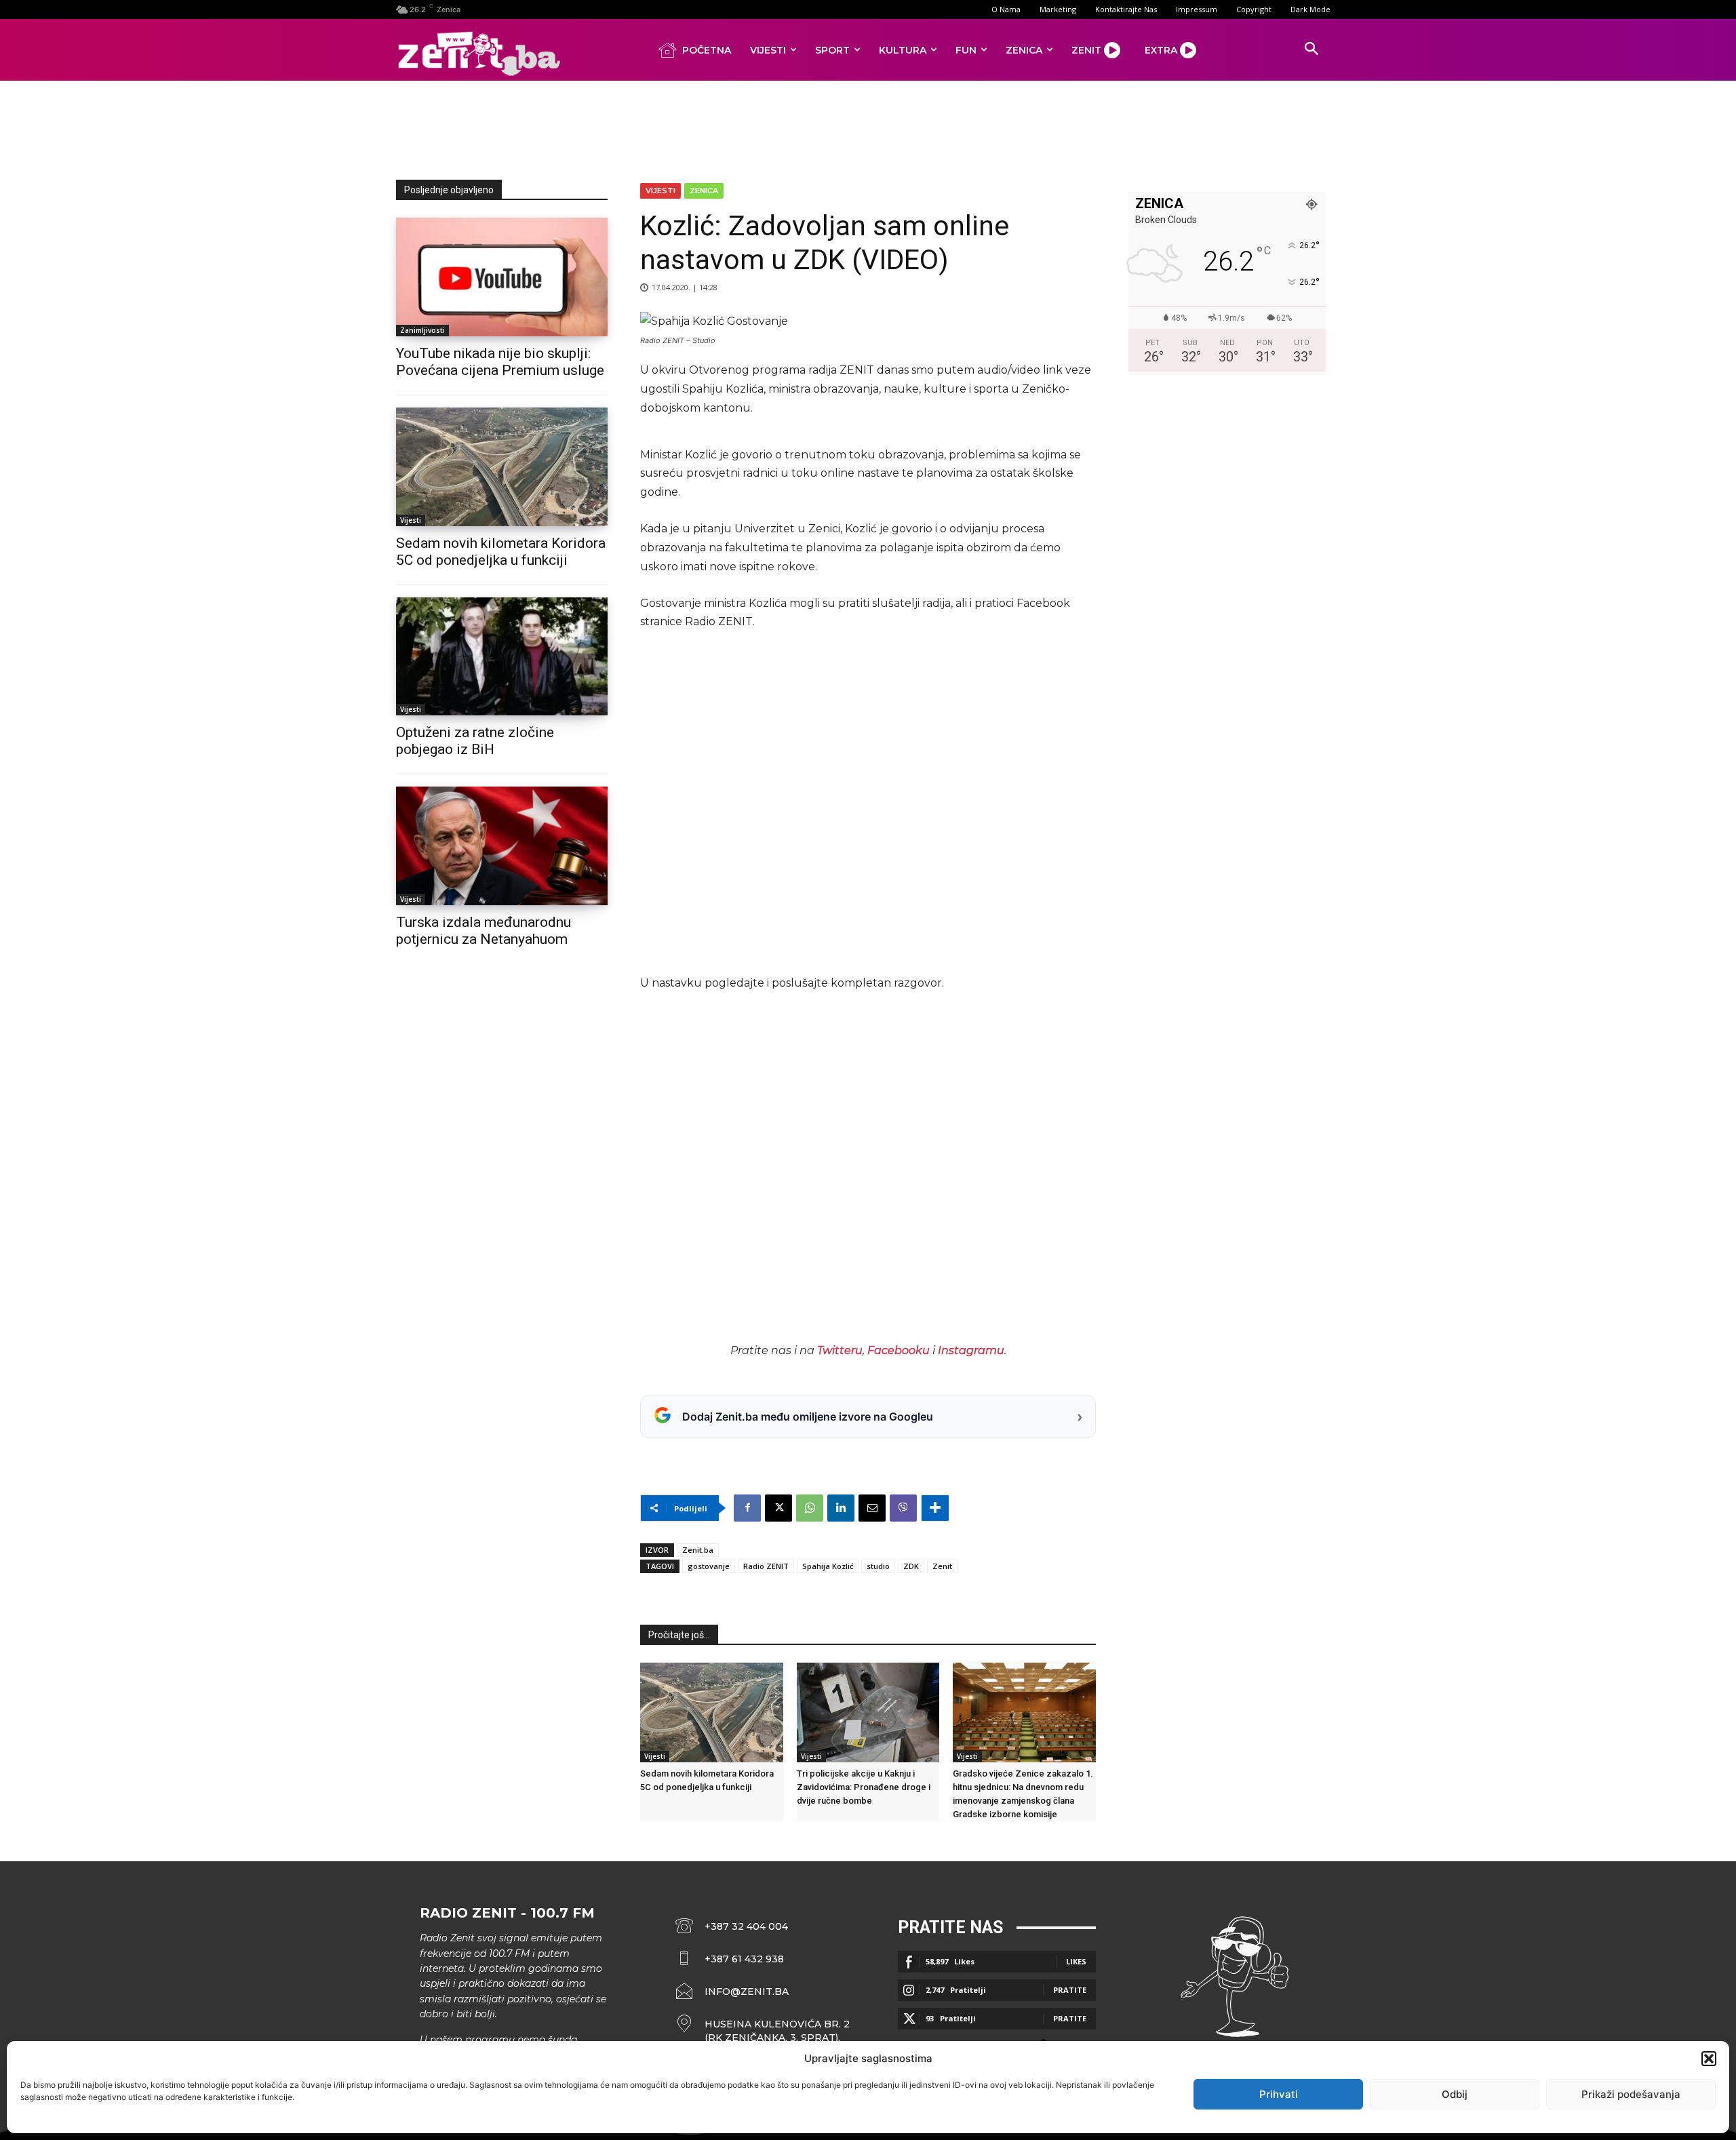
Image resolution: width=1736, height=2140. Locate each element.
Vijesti (411, 520)
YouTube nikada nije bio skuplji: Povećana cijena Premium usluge (500, 362)
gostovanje (709, 1566)
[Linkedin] (841, 1508)
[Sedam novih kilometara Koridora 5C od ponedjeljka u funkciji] (502, 467)
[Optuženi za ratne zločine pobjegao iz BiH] (502, 657)
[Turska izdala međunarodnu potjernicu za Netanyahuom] (502, 846)
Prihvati (1279, 2094)
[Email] (872, 1508)
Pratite (1070, 1990)
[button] (1709, 2059)
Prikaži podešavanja (1631, 2094)
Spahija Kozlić (828, 1566)
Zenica (704, 191)
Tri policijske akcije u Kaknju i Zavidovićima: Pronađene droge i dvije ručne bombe (864, 1787)
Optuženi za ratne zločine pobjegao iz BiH (475, 741)
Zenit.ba (698, 1550)
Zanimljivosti (422, 330)
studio (878, 1566)
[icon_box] (763, 2031)
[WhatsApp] (810, 1508)
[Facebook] (747, 1508)
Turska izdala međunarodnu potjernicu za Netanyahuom (484, 931)
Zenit (942, 1566)
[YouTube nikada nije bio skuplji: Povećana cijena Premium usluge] (502, 277)
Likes (1076, 1961)
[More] (935, 1508)
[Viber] (903, 1508)
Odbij (1455, 2094)
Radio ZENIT (766, 1566)
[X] (778, 1508)
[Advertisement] (868, 127)
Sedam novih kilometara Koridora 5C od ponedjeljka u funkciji (501, 552)
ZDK (911, 1566)
